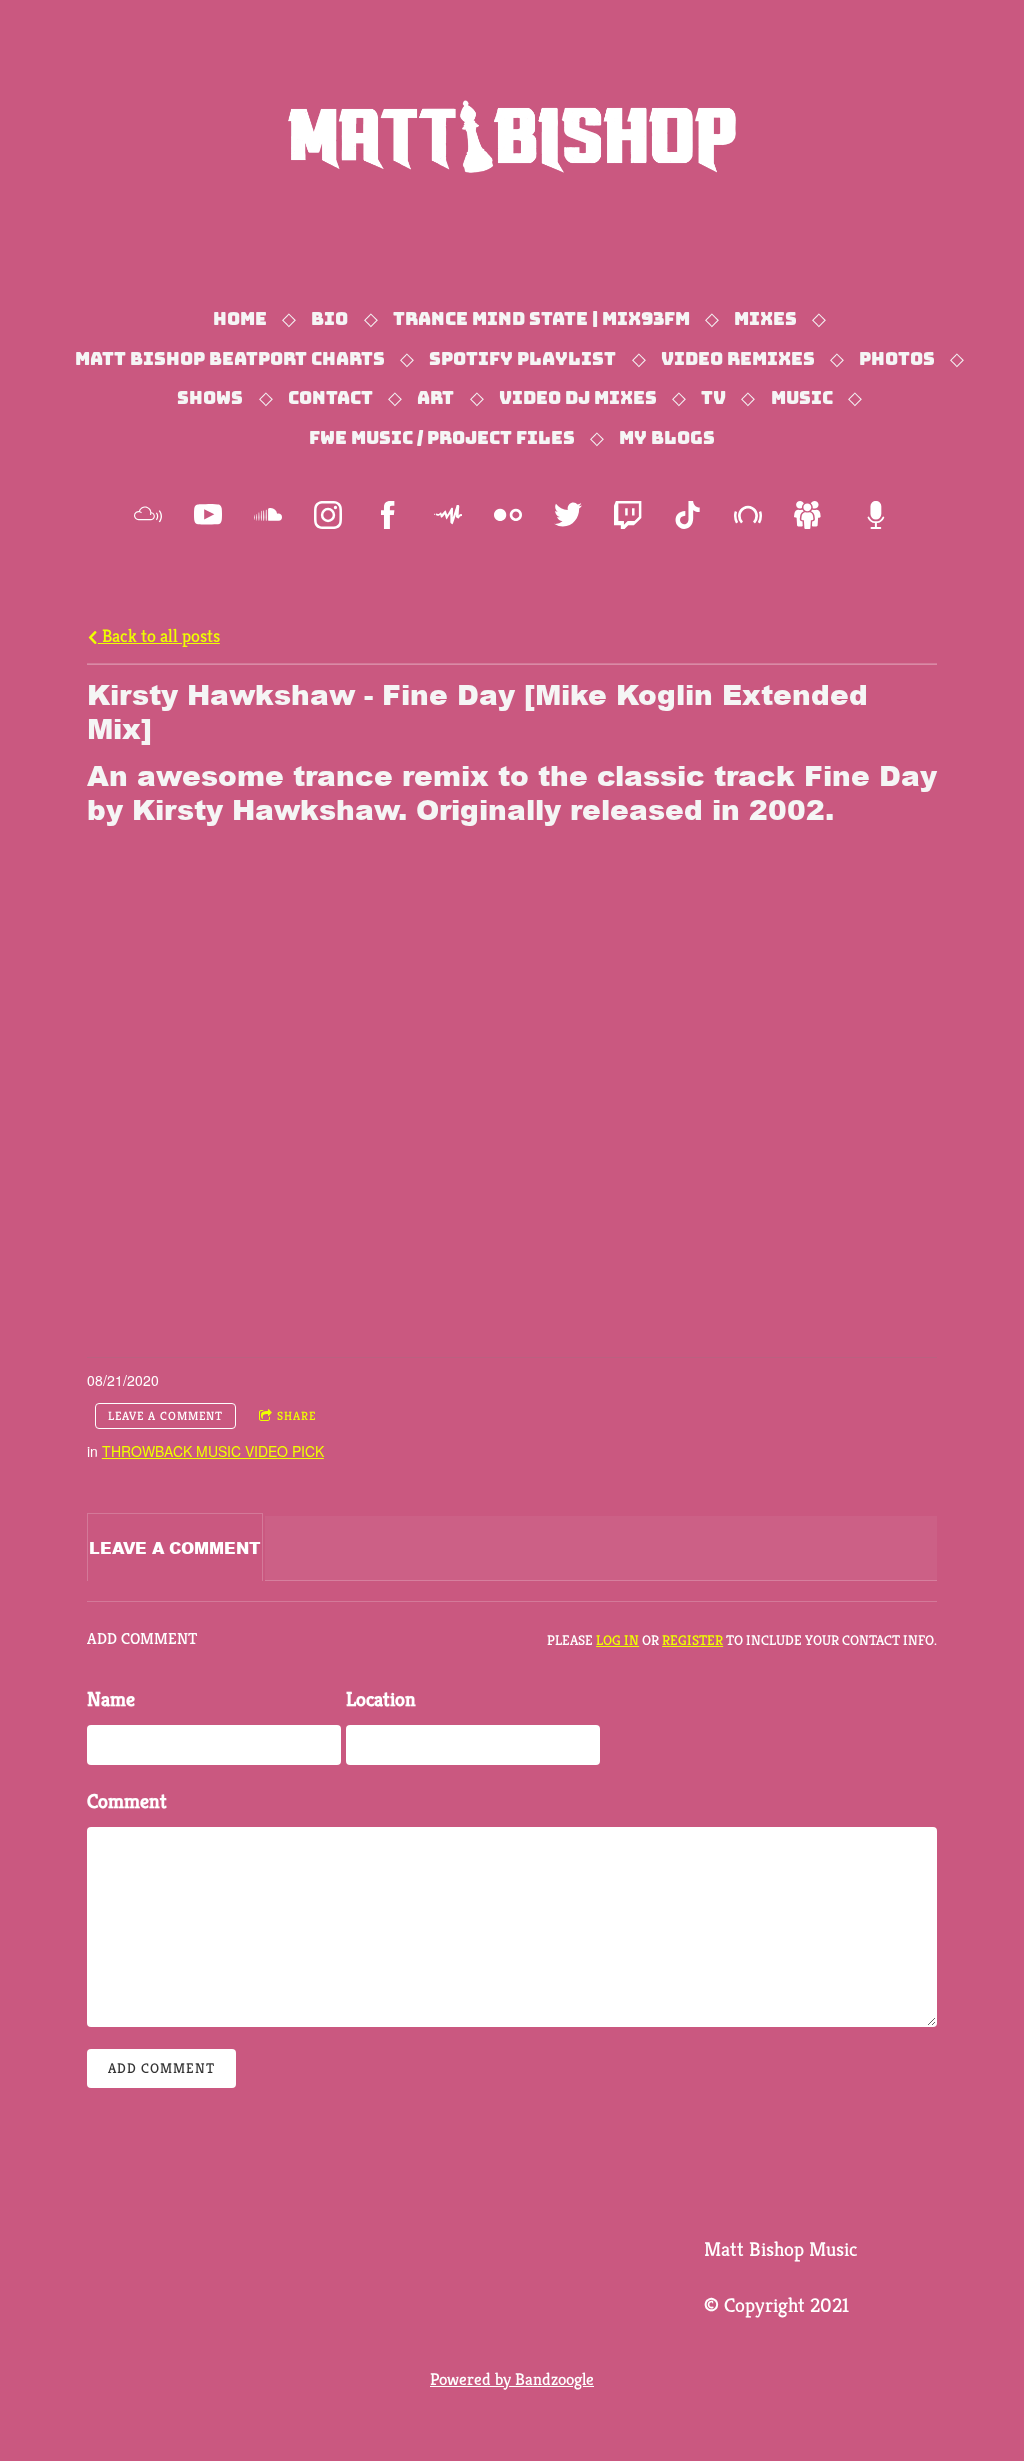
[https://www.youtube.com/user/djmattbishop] (208, 515)
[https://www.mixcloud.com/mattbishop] (148, 515)
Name (111, 1699)
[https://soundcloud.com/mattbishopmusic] (268, 515)
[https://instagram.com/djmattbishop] (328, 515)
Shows (210, 398)
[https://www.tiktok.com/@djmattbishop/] (688, 515)
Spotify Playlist (522, 359)
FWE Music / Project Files (442, 438)
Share (296, 1415)
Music (802, 398)
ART (435, 398)
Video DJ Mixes (578, 398)
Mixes (765, 319)
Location (381, 1699)
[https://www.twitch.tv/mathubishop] (628, 515)
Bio (329, 319)
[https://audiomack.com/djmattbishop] (448, 515)
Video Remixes (738, 359)
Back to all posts (159, 635)
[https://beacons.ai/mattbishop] (876, 515)
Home (240, 319)
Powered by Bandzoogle (512, 2379)
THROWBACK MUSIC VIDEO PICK (213, 1451)
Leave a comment (165, 1415)
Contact (330, 398)
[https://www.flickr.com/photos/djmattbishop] (508, 515)
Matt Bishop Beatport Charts (230, 359)
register (692, 1640)
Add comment (161, 2068)
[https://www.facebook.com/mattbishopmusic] (388, 515)
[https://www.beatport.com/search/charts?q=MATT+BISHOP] (748, 515)
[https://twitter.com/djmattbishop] (568, 515)
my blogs (667, 438)
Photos (897, 359)
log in (617, 1640)
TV (713, 398)
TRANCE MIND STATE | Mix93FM (541, 319)
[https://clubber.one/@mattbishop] (808, 515)
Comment (127, 1801)
